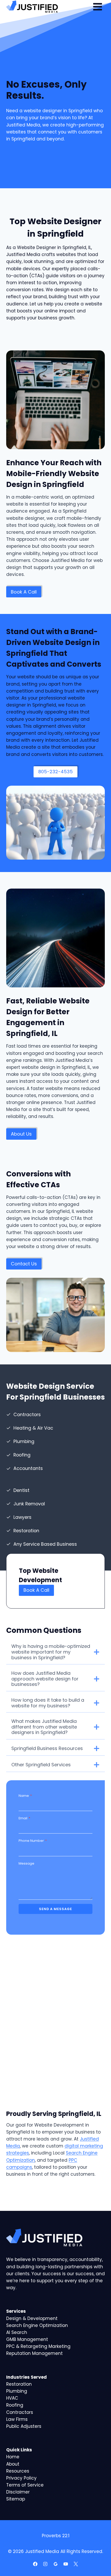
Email (24, 1818)
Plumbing (17, 2391)
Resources (18, 2471)
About (13, 2464)
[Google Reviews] (55, 2564)
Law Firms (17, 2419)
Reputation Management (34, 2353)
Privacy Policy (21, 2478)
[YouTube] (66, 2564)
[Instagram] (45, 2564)
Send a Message (55, 1909)
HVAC (12, 2398)
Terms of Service (25, 2485)
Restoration (19, 2384)
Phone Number (33, 1841)
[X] (76, 2564)
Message (26, 1863)
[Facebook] (35, 2564)
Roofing (15, 2405)
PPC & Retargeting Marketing (38, 2346)
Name (25, 1796)
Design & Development (32, 2318)
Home (13, 2457)
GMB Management (27, 2339)
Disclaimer (18, 2492)
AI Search (17, 2332)
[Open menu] (97, 7)
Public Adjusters (24, 2426)
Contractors (20, 2412)
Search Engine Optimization (37, 2325)
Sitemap (16, 2499)
